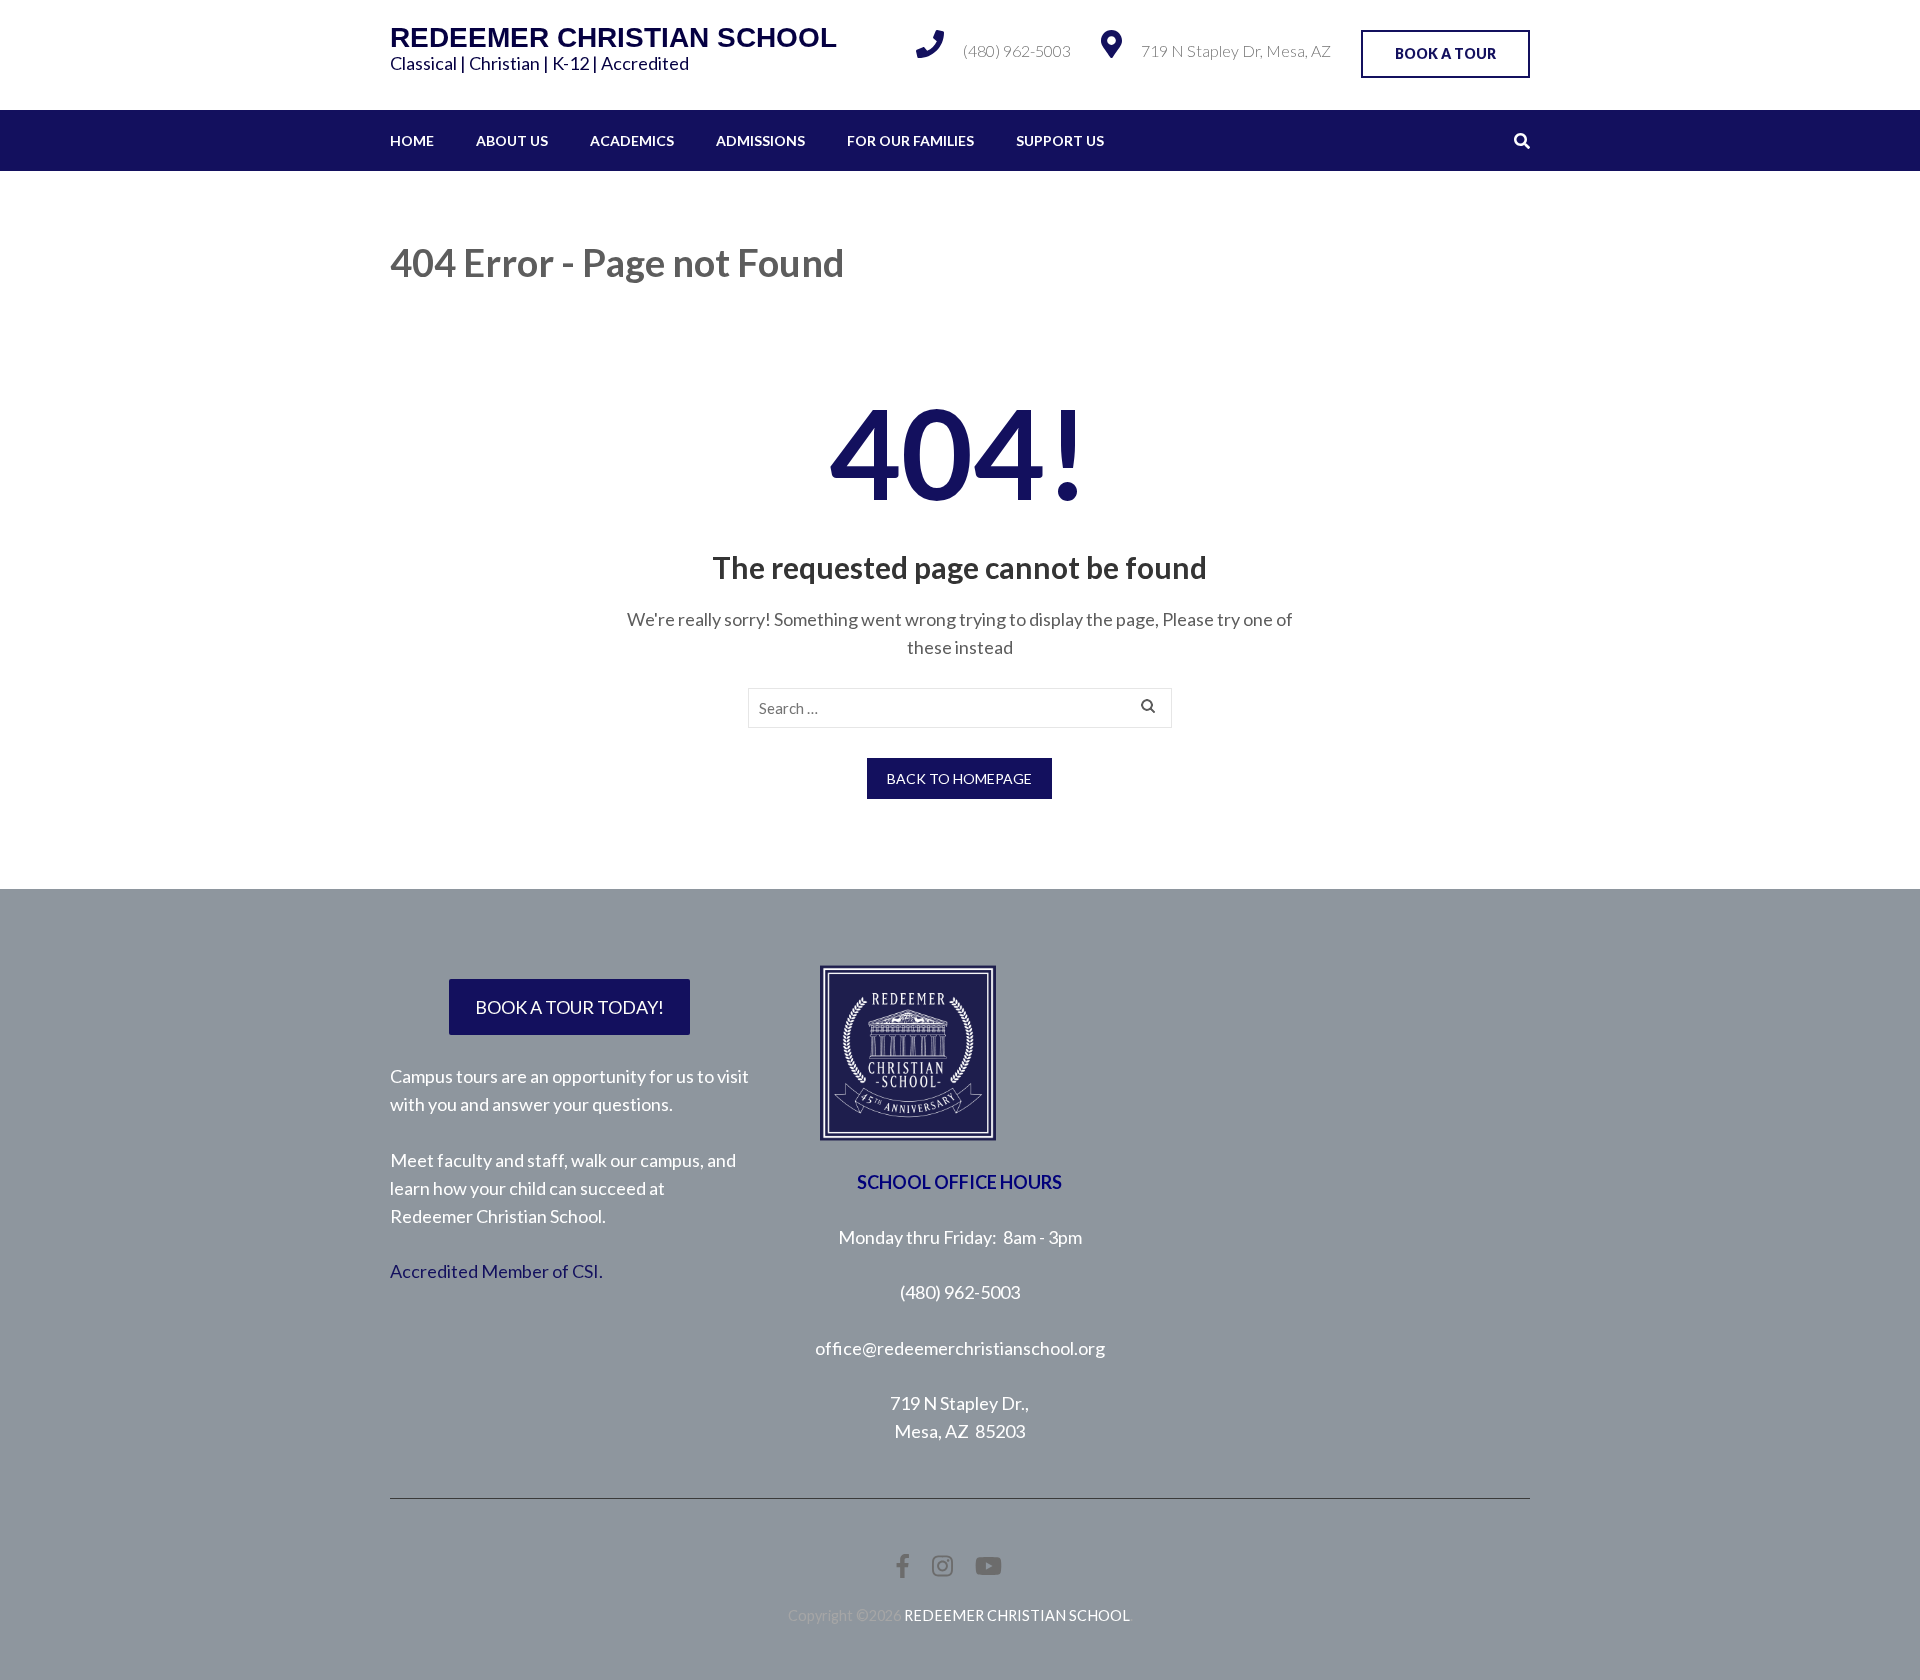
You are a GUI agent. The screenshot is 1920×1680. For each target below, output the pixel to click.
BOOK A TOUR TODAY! (569, 1007)
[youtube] (988, 1565)
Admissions (760, 140)
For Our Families (910, 140)
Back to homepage (959, 778)
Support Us (1060, 140)
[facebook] (903, 1565)
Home (412, 140)
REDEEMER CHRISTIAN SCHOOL (613, 37)
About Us (512, 140)
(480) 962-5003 (1017, 50)
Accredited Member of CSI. (496, 1271)
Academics (632, 140)
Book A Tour (1445, 53)
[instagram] (942, 1565)
